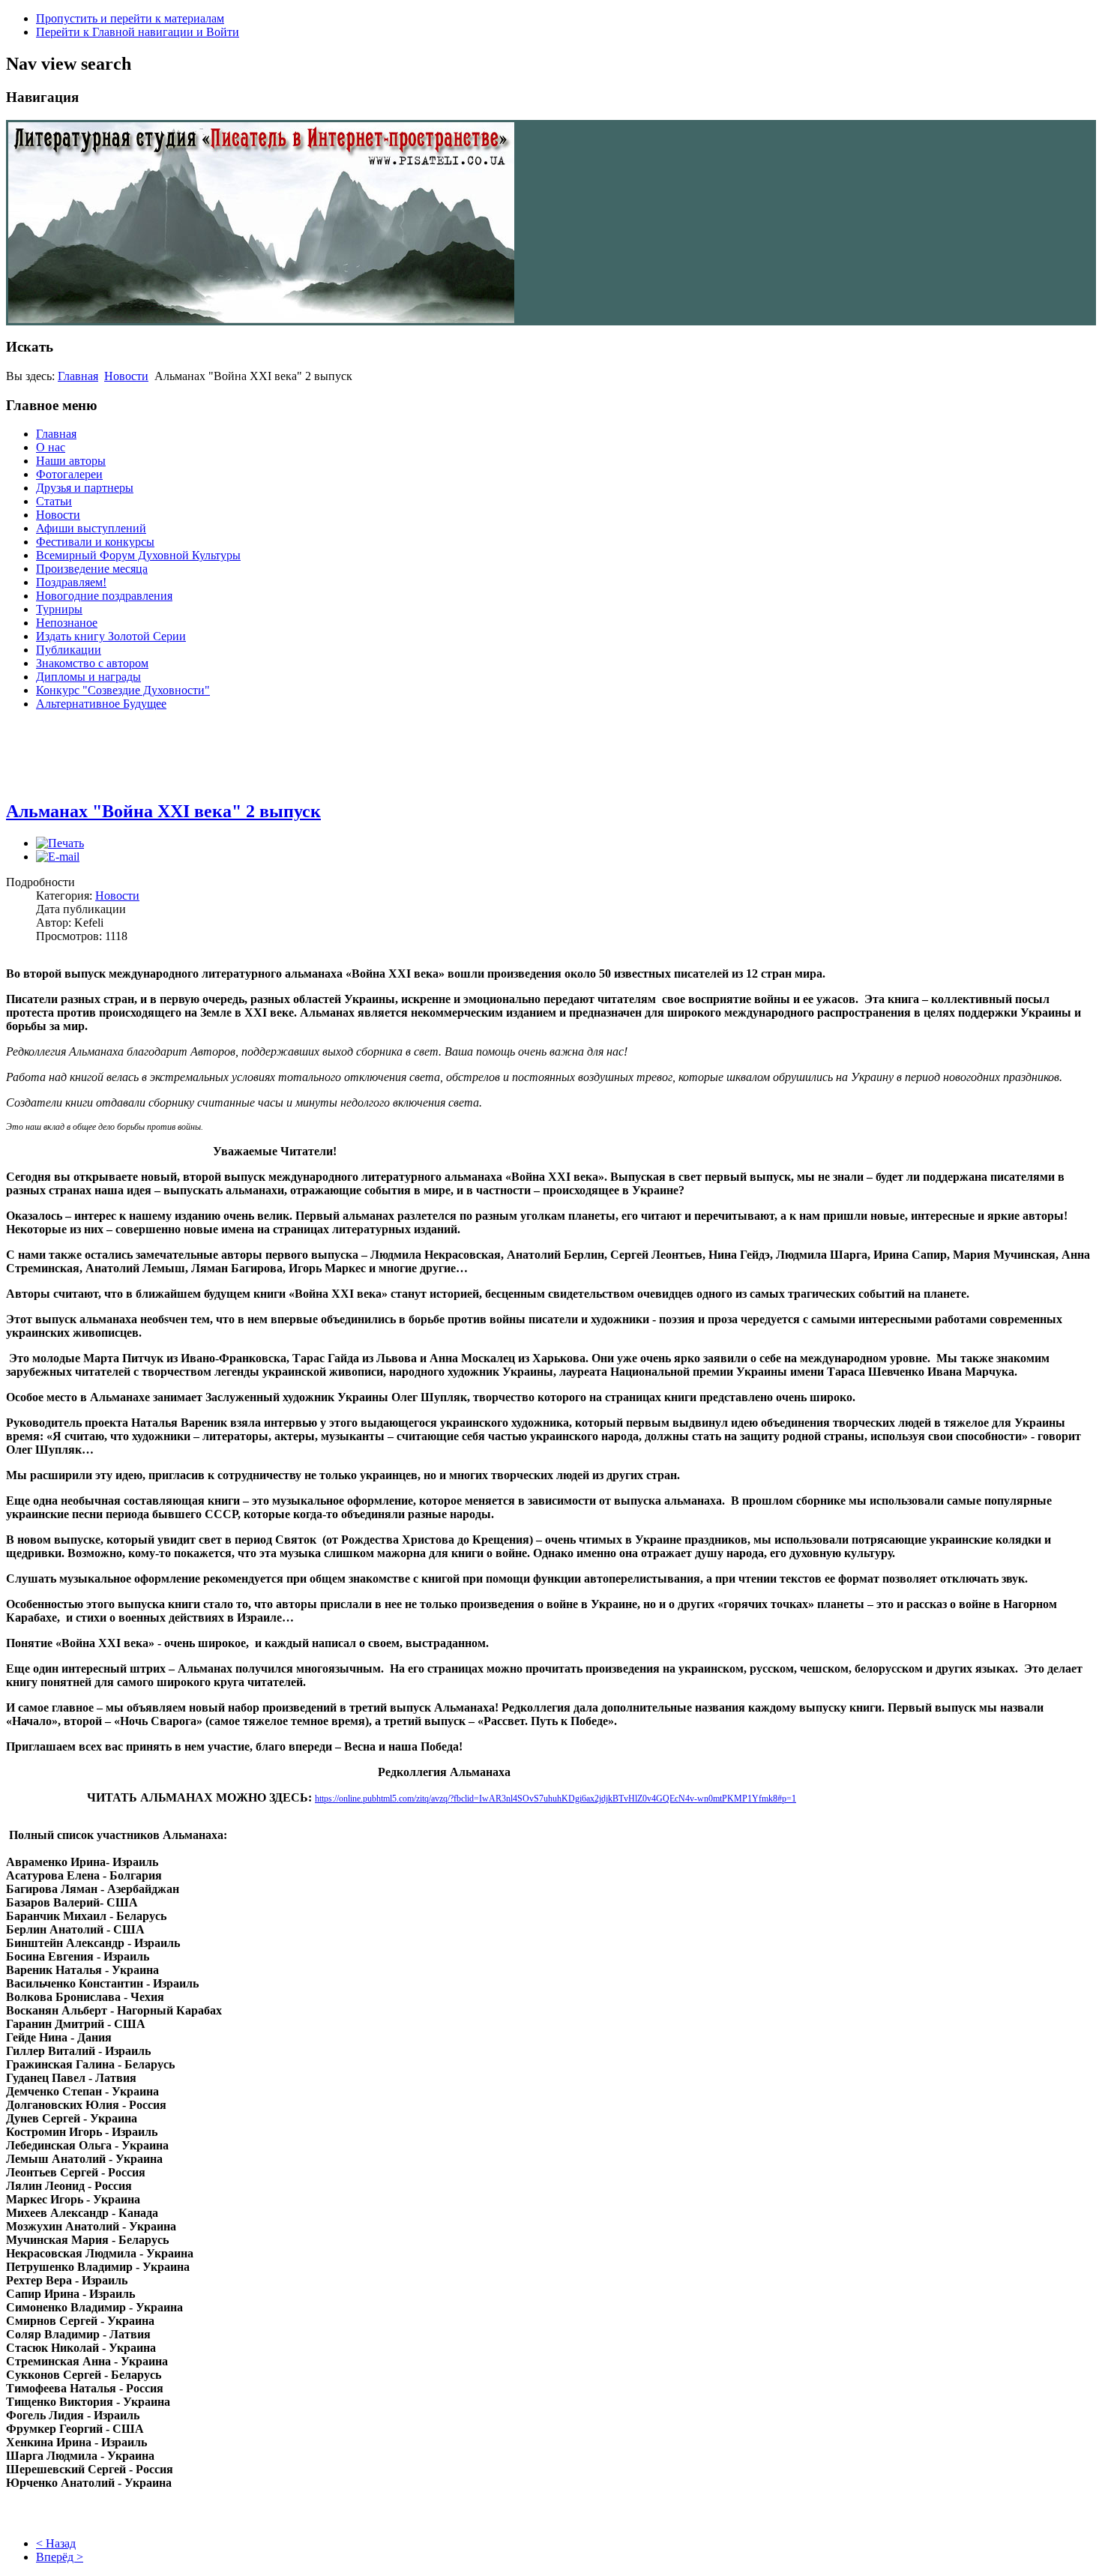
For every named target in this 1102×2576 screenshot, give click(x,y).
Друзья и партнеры (85, 488)
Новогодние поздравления (104, 596)
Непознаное (67, 623)
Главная (78, 376)
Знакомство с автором (92, 663)
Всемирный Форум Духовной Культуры (138, 555)
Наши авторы (71, 461)
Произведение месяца (92, 569)
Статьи (54, 501)
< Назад (56, 2543)
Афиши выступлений (91, 528)
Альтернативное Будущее (101, 704)
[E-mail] (58, 857)
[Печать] (60, 843)
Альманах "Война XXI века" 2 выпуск (163, 811)
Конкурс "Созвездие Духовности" (123, 690)
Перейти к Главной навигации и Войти (138, 32)
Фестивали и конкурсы (95, 542)
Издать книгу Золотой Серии (111, 636)
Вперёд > (60, 2557)
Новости (126, 376)
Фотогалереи (69, 474)
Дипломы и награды (88, 677)
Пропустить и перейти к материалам (130, 18)
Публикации (69, 650)
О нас (51, 447)
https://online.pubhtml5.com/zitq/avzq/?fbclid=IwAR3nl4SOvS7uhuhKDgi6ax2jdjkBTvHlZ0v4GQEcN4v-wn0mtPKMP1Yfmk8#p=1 (555, 1799)
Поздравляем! (71, 582)
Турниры (59, 609)
